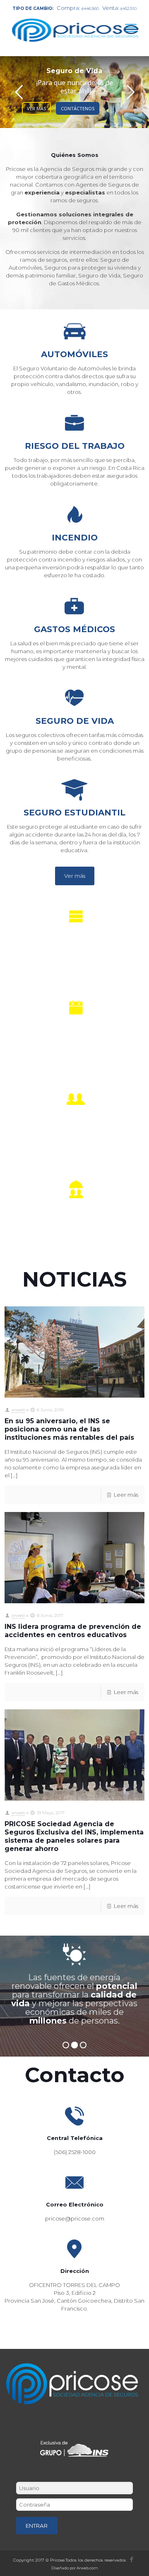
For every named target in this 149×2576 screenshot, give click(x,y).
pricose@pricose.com (75, 2218)
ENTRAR (37, 2526)
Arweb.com (87, 2568)
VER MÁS (36, 108)
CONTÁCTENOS (78, 108)
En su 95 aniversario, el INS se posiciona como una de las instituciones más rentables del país (69, 1429)
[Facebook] (131, 2559)
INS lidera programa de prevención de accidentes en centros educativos (73, 1631)
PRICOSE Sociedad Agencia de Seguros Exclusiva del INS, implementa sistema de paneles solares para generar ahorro (74, 1836)
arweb (18, 1410)
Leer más (126, 1495)
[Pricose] (79, 25)
